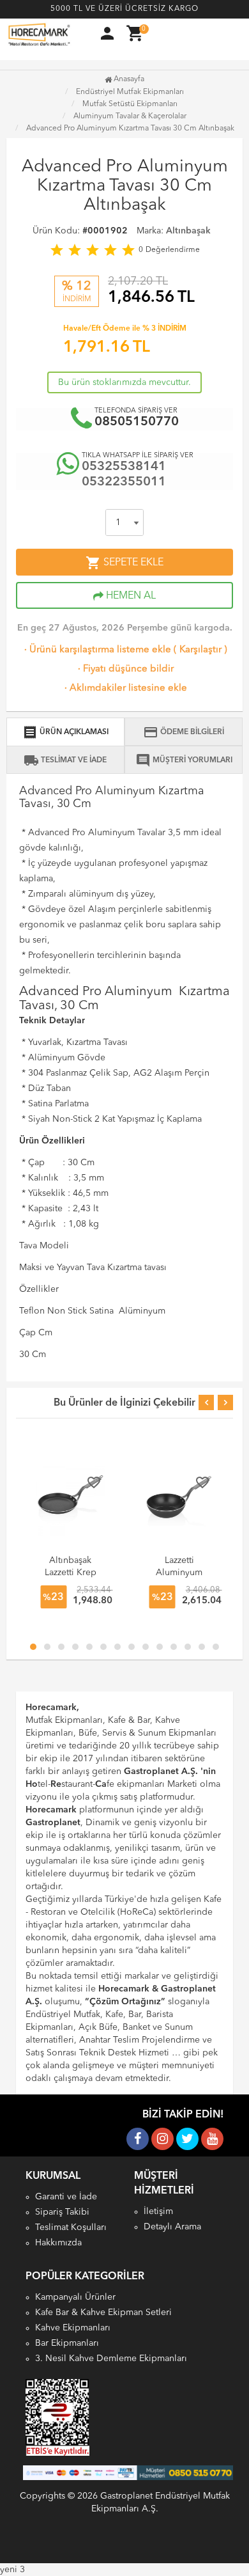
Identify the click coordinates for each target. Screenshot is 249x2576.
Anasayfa (128, 79)
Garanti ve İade (66, 2197)
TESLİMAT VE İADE (65, 760)
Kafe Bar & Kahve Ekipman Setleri (103, 2313)
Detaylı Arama (172, 2227)
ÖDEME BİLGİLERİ (184, 732)
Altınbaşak (188, 231)
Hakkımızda (58, 2243)
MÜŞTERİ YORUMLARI (184, 760)
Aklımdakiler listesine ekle (124, 688)
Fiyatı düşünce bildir (124, 669)
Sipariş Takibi (62, 2212)
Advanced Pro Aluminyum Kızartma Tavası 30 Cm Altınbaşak (130, 129)
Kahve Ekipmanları (73, 2328)
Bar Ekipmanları (67, 2343)
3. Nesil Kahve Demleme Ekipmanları (111, 2359)
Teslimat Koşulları (71, 2227)
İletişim (158, 2211)
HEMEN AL (130, 596)
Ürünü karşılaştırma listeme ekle (96, 650)
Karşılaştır (200, 650)
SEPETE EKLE (124, 563)
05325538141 (124, 467)
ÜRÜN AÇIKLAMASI (65, 732)
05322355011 (124, 482)
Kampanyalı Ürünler (75, 2297)
